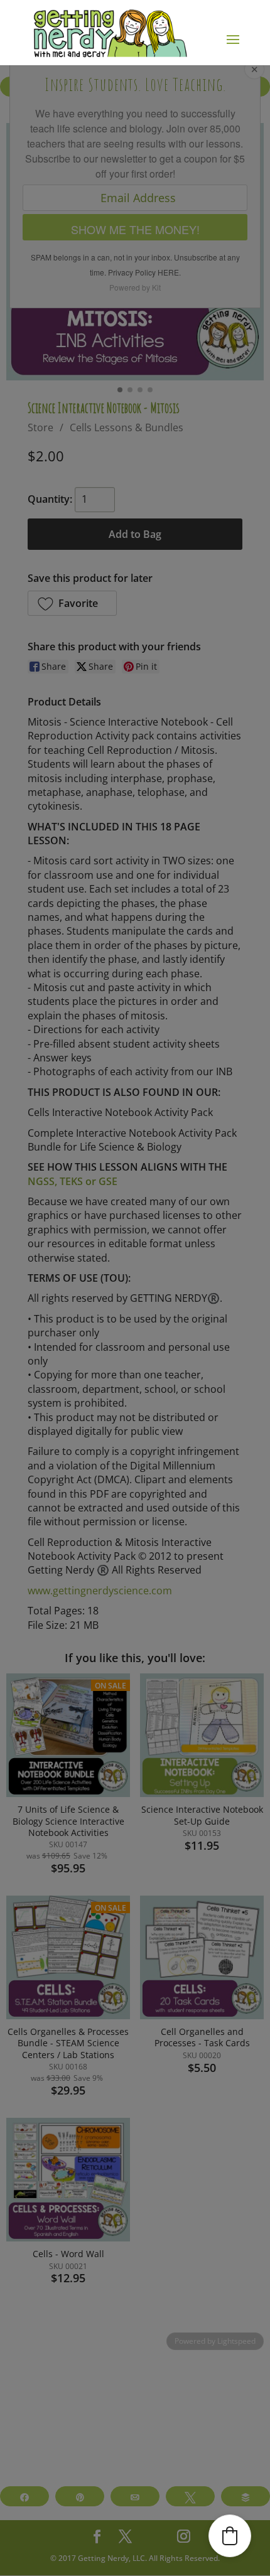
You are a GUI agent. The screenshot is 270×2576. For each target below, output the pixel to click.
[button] (230, 2536)
